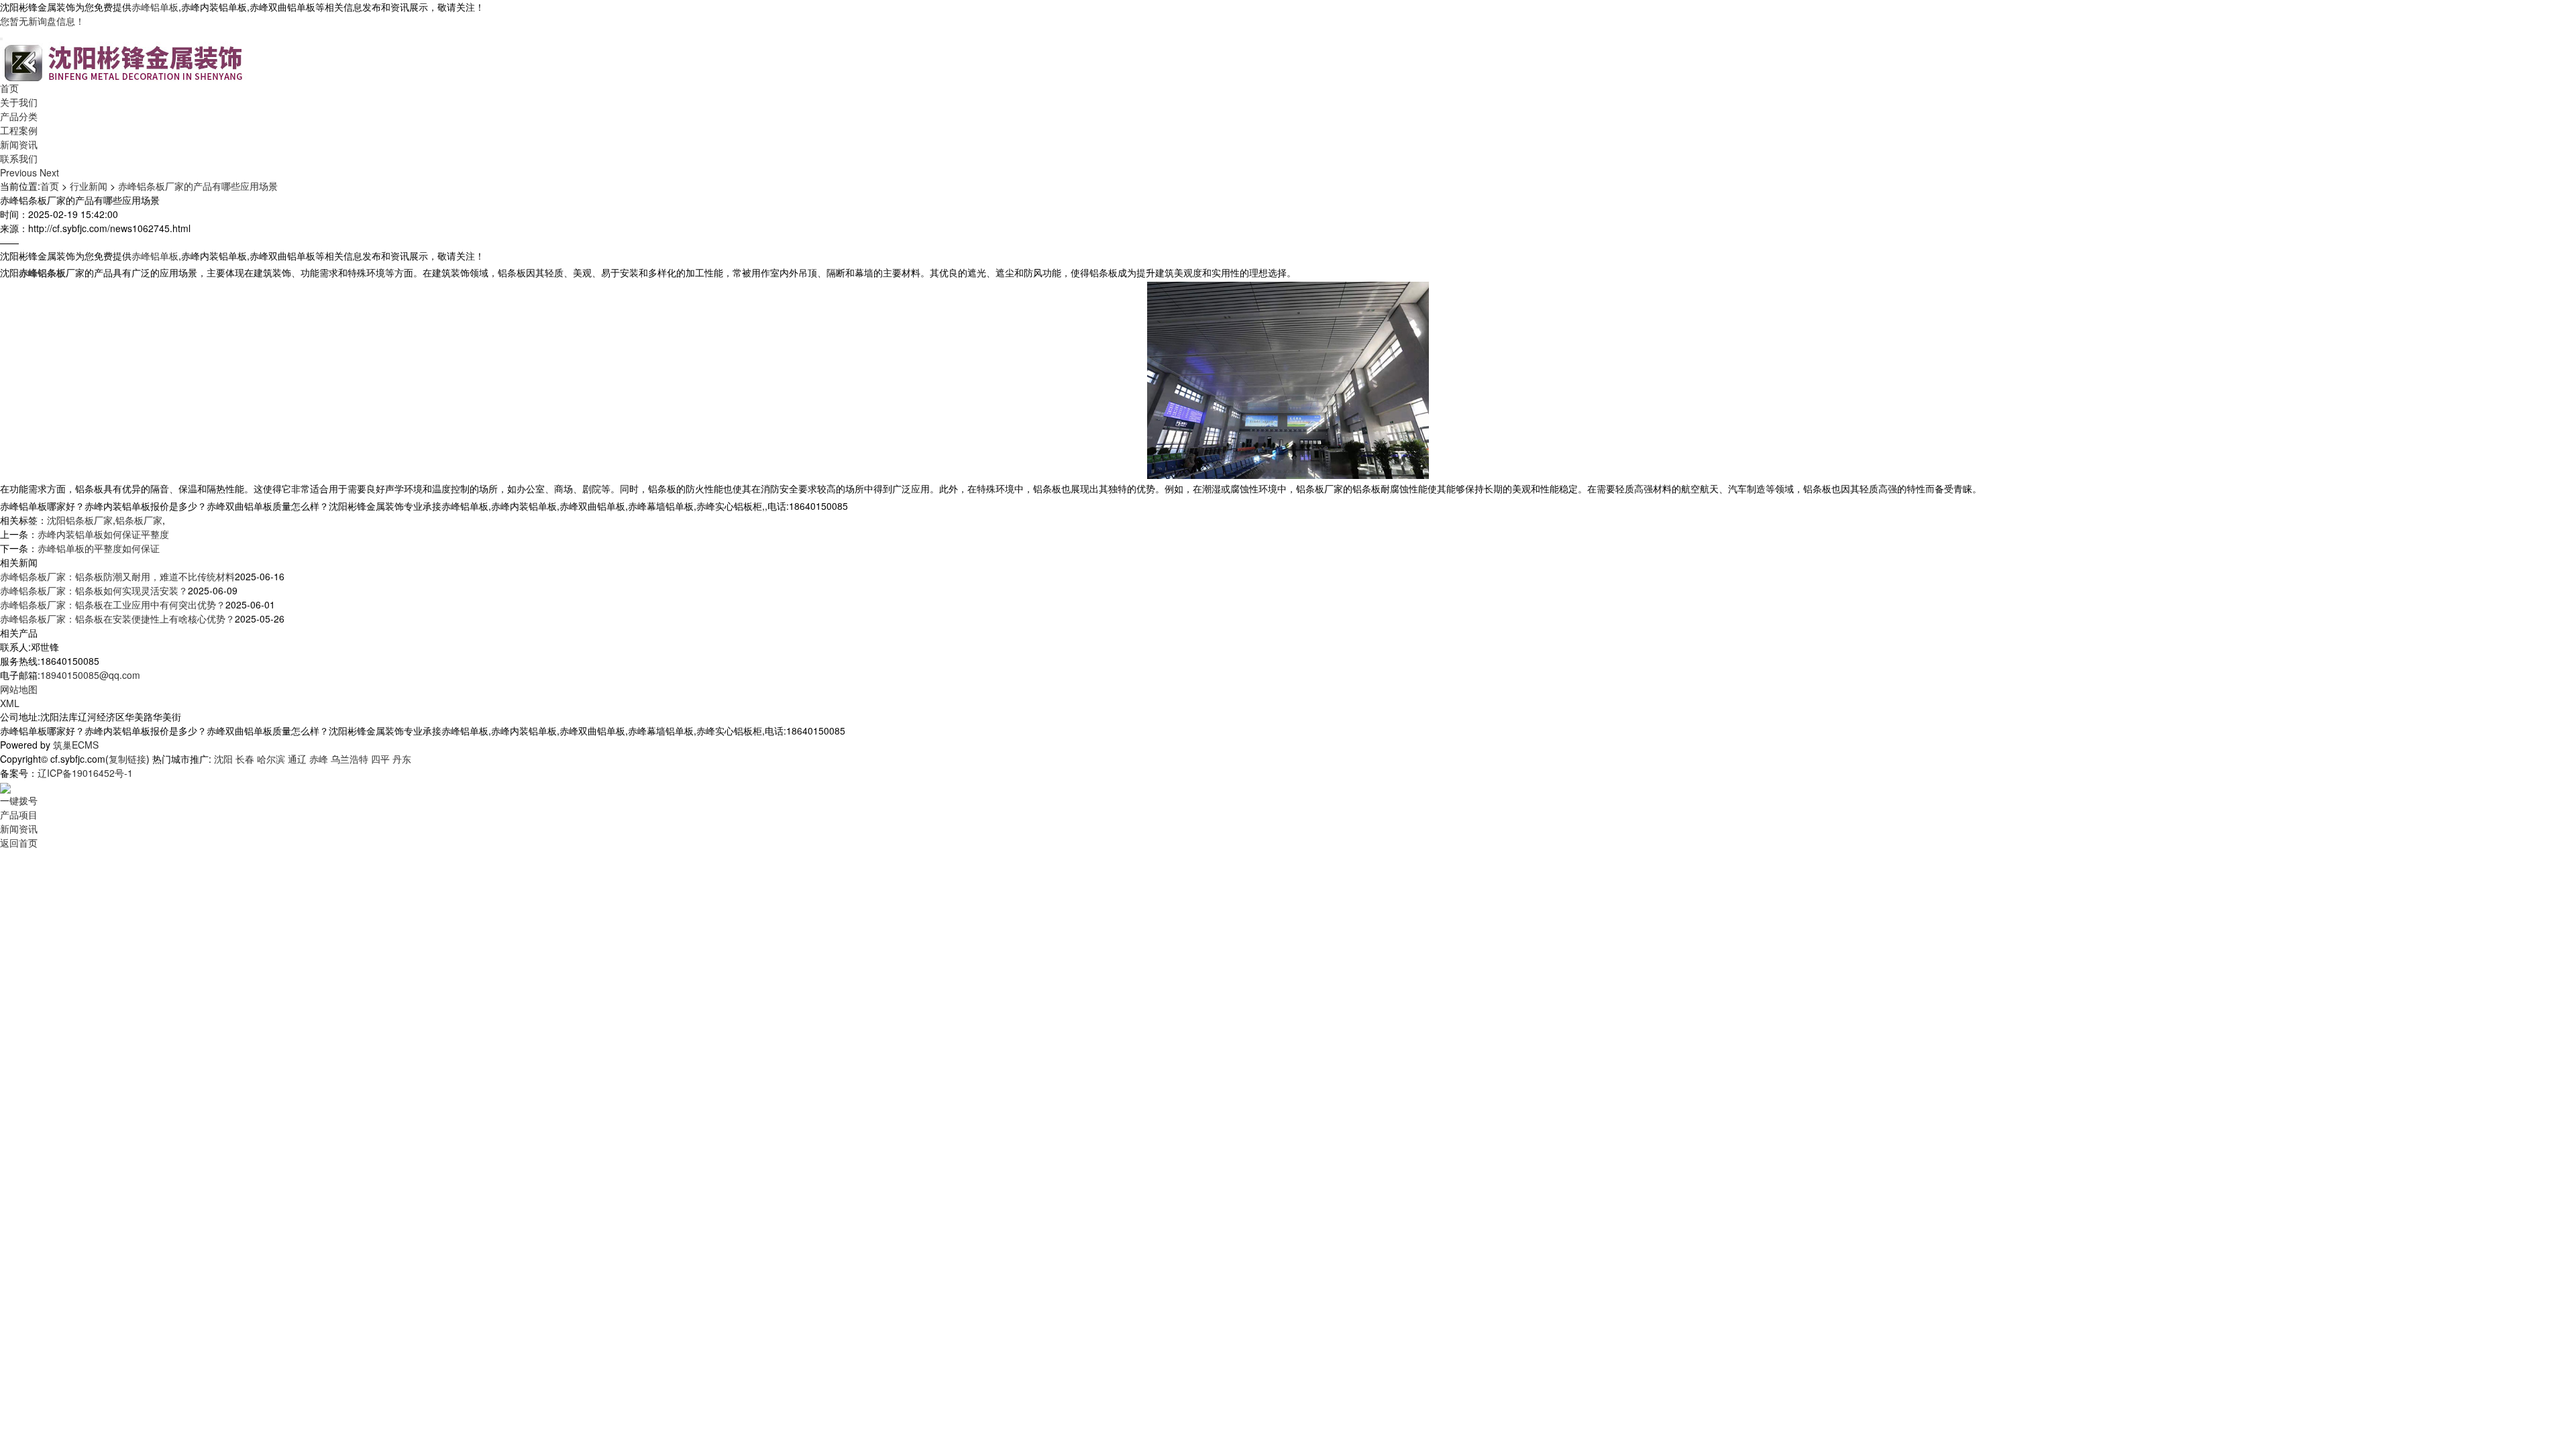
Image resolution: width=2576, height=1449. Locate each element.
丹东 (402, 759)
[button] (20, 172)
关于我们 (19, 102)
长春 (245, 759)
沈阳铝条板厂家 (80, 520)
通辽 (297, 759)
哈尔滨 (271, 759)
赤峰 (319, 759)
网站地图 (19, 689)
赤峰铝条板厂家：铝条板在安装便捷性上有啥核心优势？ (117, 619)
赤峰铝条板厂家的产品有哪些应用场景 (198, 186)
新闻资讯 (19, 144)
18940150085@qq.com (90, 675)
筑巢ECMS (76, 745)
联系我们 (19, 158)
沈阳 (223, 759)
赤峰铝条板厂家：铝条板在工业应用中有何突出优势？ (113, 604)
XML (10, 703)
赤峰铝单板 (155, 7)
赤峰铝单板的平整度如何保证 (99, 548)
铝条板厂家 (139, 520)
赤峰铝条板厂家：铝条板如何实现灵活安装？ (94, 590)
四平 (380, 759)
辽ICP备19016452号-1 (85, 773)
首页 (9, 88)
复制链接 (127, 759)
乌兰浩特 (350, 759)
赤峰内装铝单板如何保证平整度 (103, 534)
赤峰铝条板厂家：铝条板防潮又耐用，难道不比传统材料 (117, 576)
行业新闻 (89, 186)
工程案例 (19, 130)
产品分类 (19, 116)
